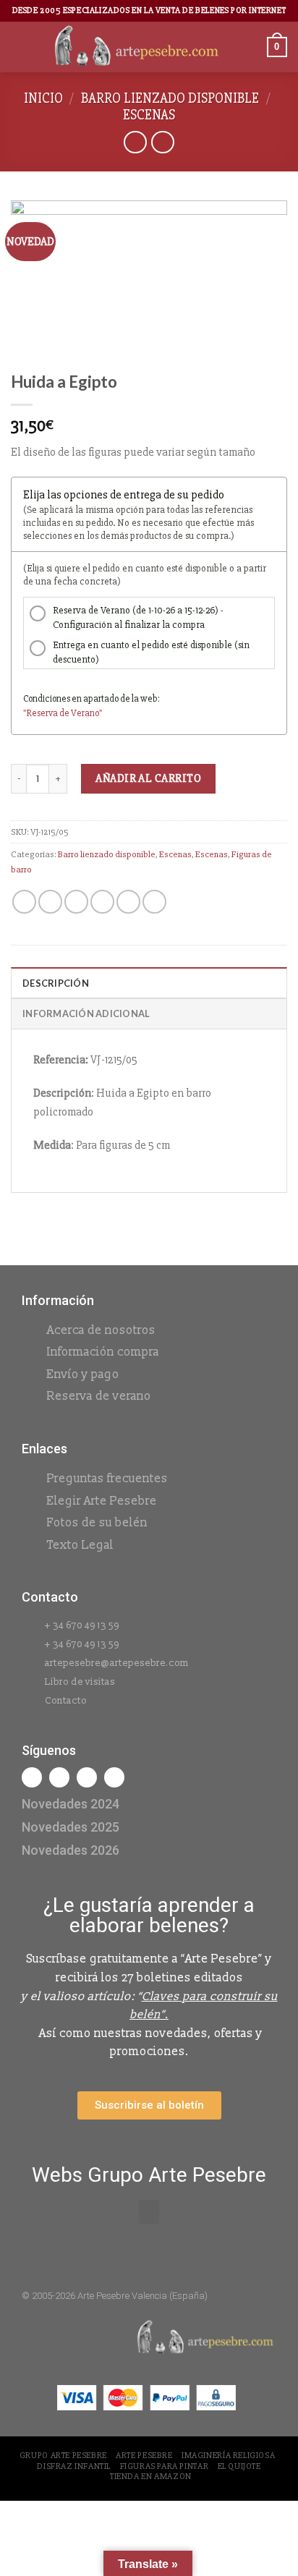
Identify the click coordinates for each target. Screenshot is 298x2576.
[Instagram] (59, 1777)
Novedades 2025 (71, 1827)
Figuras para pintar (165, 2466)
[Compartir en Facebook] (50, 902)
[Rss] (87, 1777)
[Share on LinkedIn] (154, 902)
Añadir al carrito (148, 778)
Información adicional (86, 1013)
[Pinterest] (114, 1777)
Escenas (149, 115)
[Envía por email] (102, 902)
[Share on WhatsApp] (24, 902)
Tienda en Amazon (151, 2477)
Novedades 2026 (71, 1850)
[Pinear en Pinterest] (128, 902)
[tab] (149, 982)
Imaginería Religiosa (228, 2456)
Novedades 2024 (71, 1804)
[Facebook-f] (32, 1777)
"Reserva (41, 713)
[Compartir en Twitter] (76, 902)
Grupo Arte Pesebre (63, 2456)
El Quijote (239, 2466)
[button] (149, 2212)
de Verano (79, 713)
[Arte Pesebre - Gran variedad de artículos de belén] (137, 47)
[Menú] (20, 47)
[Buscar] (251, 47)
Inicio (43, 98)
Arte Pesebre (144, 2456)
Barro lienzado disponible (170, 98)
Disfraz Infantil (74, 2466)
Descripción (56, 983)
